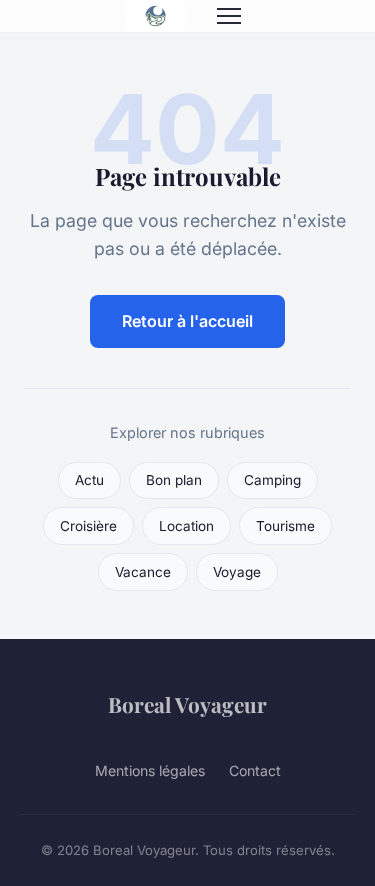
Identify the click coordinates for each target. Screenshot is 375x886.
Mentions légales (150, 770)
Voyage (237, 572)
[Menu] (229, 16)
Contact (255, 770)
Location (186, 526)
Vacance (143, 572)
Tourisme (285, 526)
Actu (89, 480)
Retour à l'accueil (187, 321)
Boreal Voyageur (187, 704)
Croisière (88, 526)
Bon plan (174, 480)
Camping (272, 480)
